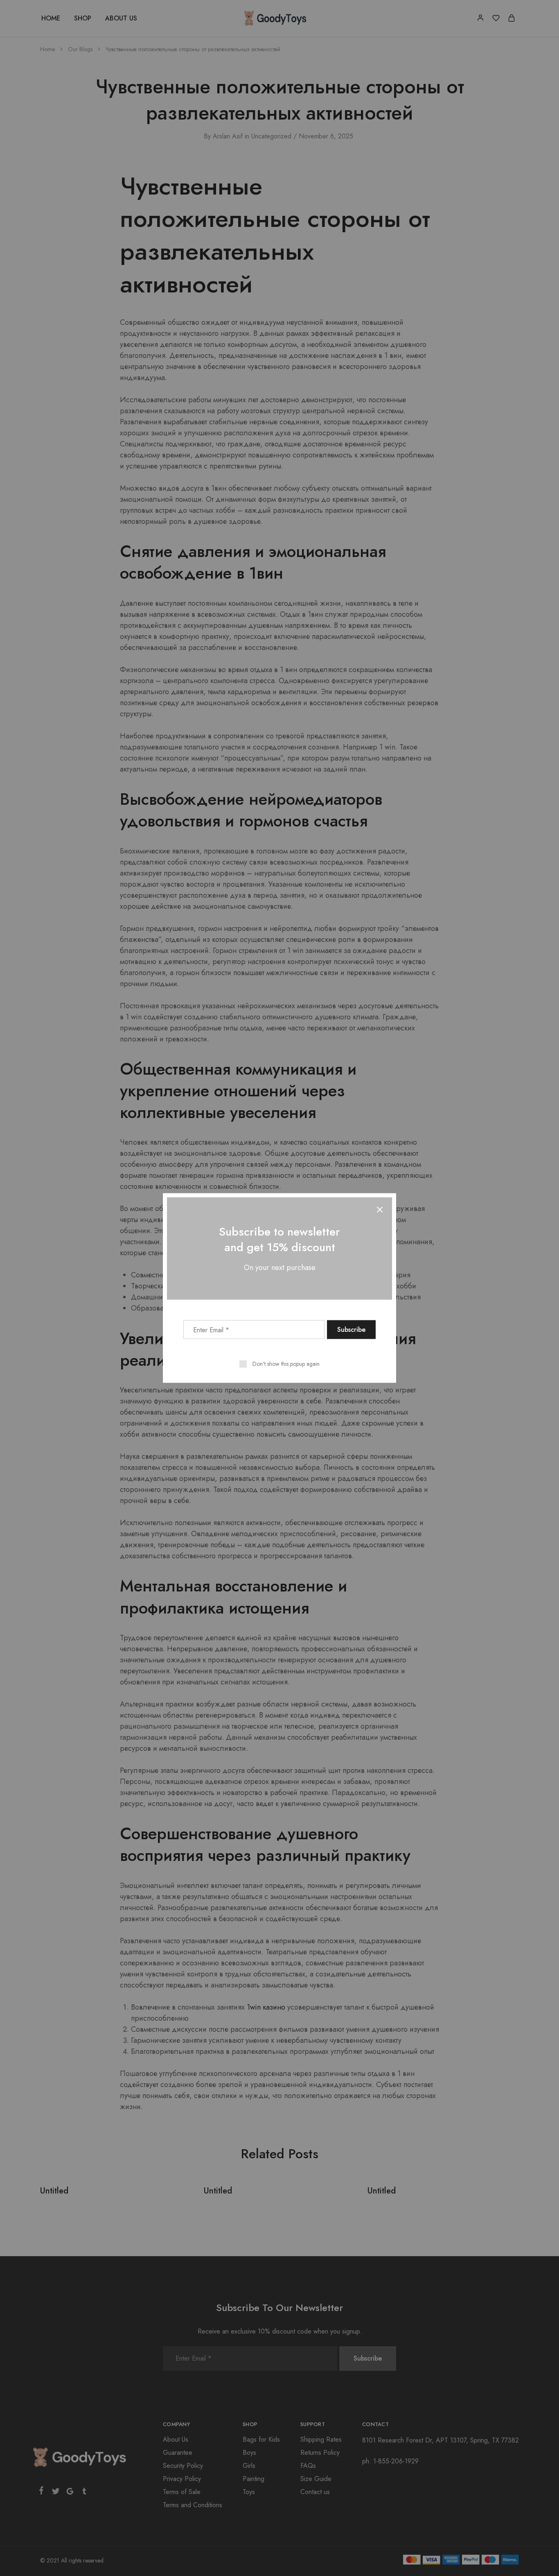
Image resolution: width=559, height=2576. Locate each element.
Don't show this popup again (286, 1364)
